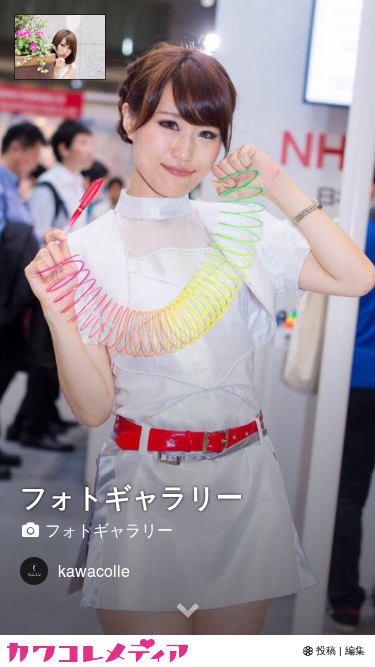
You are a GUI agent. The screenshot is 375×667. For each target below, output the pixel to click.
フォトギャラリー (131, 495)
